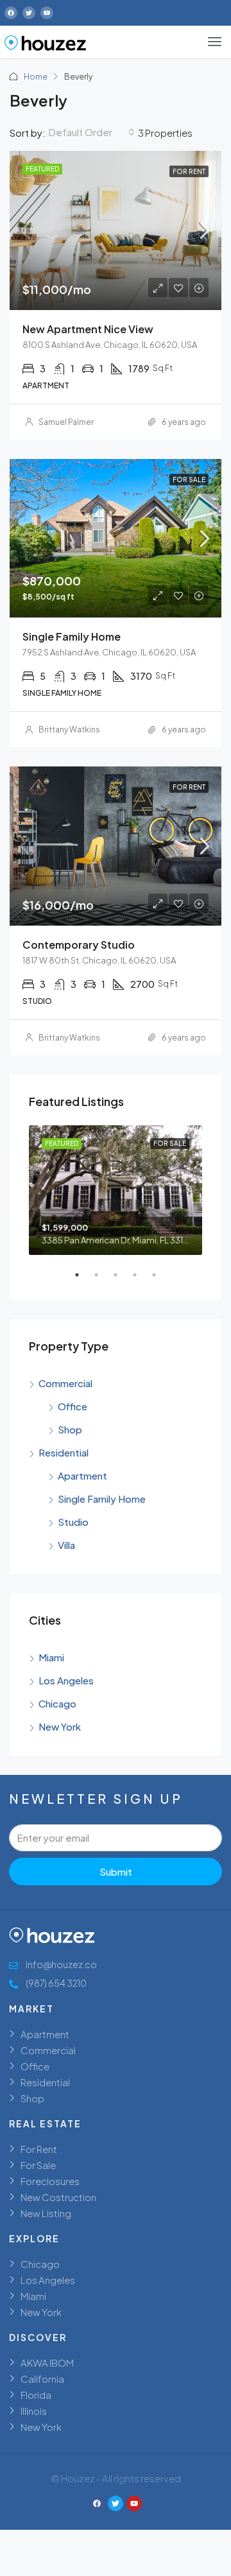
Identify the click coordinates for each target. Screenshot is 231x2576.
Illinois (34, 2411)
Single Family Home (102, 1499)
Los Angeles (66, 1680)
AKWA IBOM (47, 2363)
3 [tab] (122, 1280)
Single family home (72, 636)
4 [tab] (141, 1280)
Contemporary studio (79, 945)
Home (36, 77)
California (42, 2379)
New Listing (46, 2213)
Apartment (82, 1475)
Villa (66, 1545)
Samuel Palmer (66, 422)
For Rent (39, 2149)
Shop (70, 1429)
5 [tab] (160, 1280)
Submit (116, 1871)
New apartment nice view (88, 329)
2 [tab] (103, 1280)
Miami (51, 1657)
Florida (36, 2395)
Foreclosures (50, 2181)
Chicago (57, 1703)
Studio (73, 1522)
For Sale (38, 2165)
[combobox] (92, 132)
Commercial (65, 1383)
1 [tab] (83, 1280)
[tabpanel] (116, 1190)
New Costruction (58, 2197)
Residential (64, 1452)
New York (60, 1726)
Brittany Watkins (69, 730)
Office (73, 1406)
